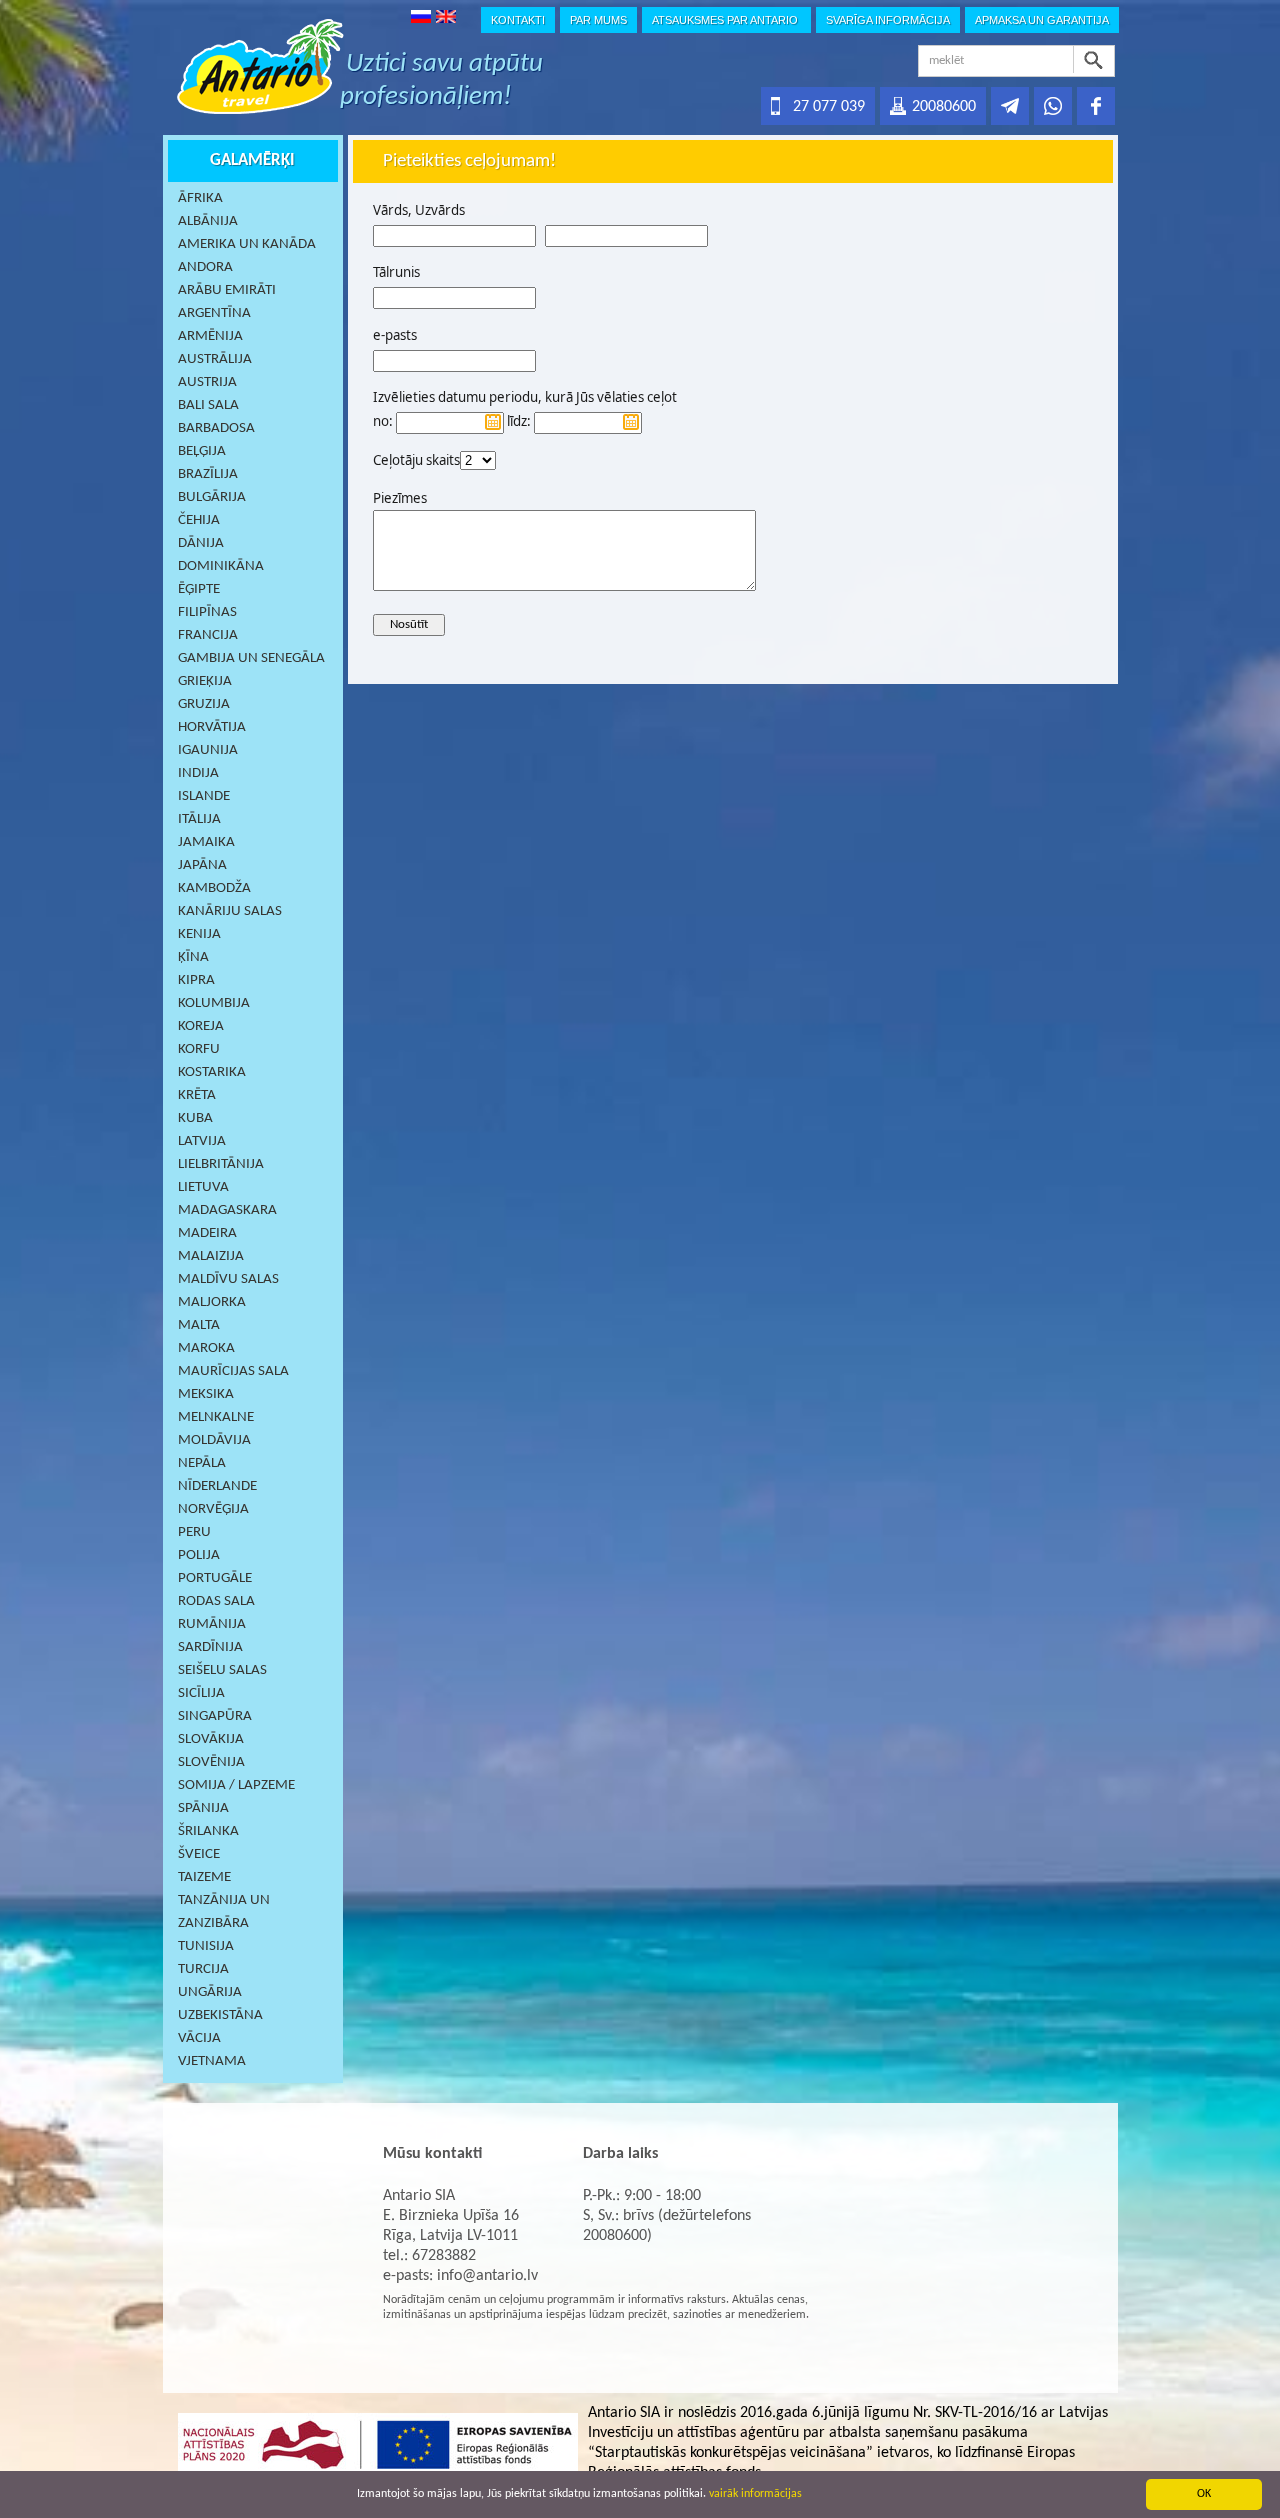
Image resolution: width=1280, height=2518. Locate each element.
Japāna (202, 865)
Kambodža (214, 888)
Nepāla (202, 1463)
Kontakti (518, 20)
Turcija (203, 1969)
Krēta (197, 1095)
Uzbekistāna (220, 2015)
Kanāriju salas (230, 911)
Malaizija (211, 1256)
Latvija (202, 1141)
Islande (204, 796)
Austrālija (215, 359)
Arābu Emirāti (227, 290)
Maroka (206, 1348)
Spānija (203, 1808)
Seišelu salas (222, 1670)
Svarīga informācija (888, 20)
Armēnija (210, 336)
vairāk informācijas (755, 2494)
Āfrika (200, 198)
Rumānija (212, 1624)
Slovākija (211, 1739)
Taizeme (204, 1877)
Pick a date (493, 422)
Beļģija (202, 451)
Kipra (196, 980)
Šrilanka (208, 1831)
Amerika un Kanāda (247, 244)
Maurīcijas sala (233, 1371)
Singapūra (215, 1716)
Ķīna (193, 957)
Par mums (598, 20)
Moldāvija (214, 1440)
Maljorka (212, 1302)
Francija (208, 635)
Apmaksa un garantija (1042, 20)
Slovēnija (211, 1762)
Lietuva (203, 1187)
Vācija (199, 2038)
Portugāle (215, 1578)
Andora (205, 267)
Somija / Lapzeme (236, 1785)
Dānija (201, 543)
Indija (198, 773)
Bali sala (208, 405)
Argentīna (214, 313)
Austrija (207, 382)
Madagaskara (227, 1210)
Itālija (199, 819)
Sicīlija (201, 1693)
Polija (199, 1555)
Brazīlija (208, 474)
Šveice (199, 1854)
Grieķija (205, 681)
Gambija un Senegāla (251, 658)
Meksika (206, 1394)
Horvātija (212, 727)
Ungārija (210, 1992)
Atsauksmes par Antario (726, 20)
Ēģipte (199, 589)
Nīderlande (217, 1486)
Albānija (208, 221)
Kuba (195, 1118)
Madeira (207, 1233)
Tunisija (206, 1946)
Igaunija (208, 750)
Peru (194, 1532)
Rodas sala (216, 1601)
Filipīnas (207, 612)
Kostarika (212, 1072)
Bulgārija (212, 497)
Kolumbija (214, 1003)
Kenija (199, 934)
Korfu (199, 1049)
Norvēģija (213, 1509)
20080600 (944, 107)
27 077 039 (829, 107)
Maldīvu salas (228, 1279)
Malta (199, 1325)
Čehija (199, 520)
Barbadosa (216, 428)
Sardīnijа (210, 1647)
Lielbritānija (221, 1164)
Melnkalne (216, 1417)
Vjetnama (212, 2061)
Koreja (201, 1026)
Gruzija (204, 704)
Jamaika (206, 842)
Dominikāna (221, 566)
